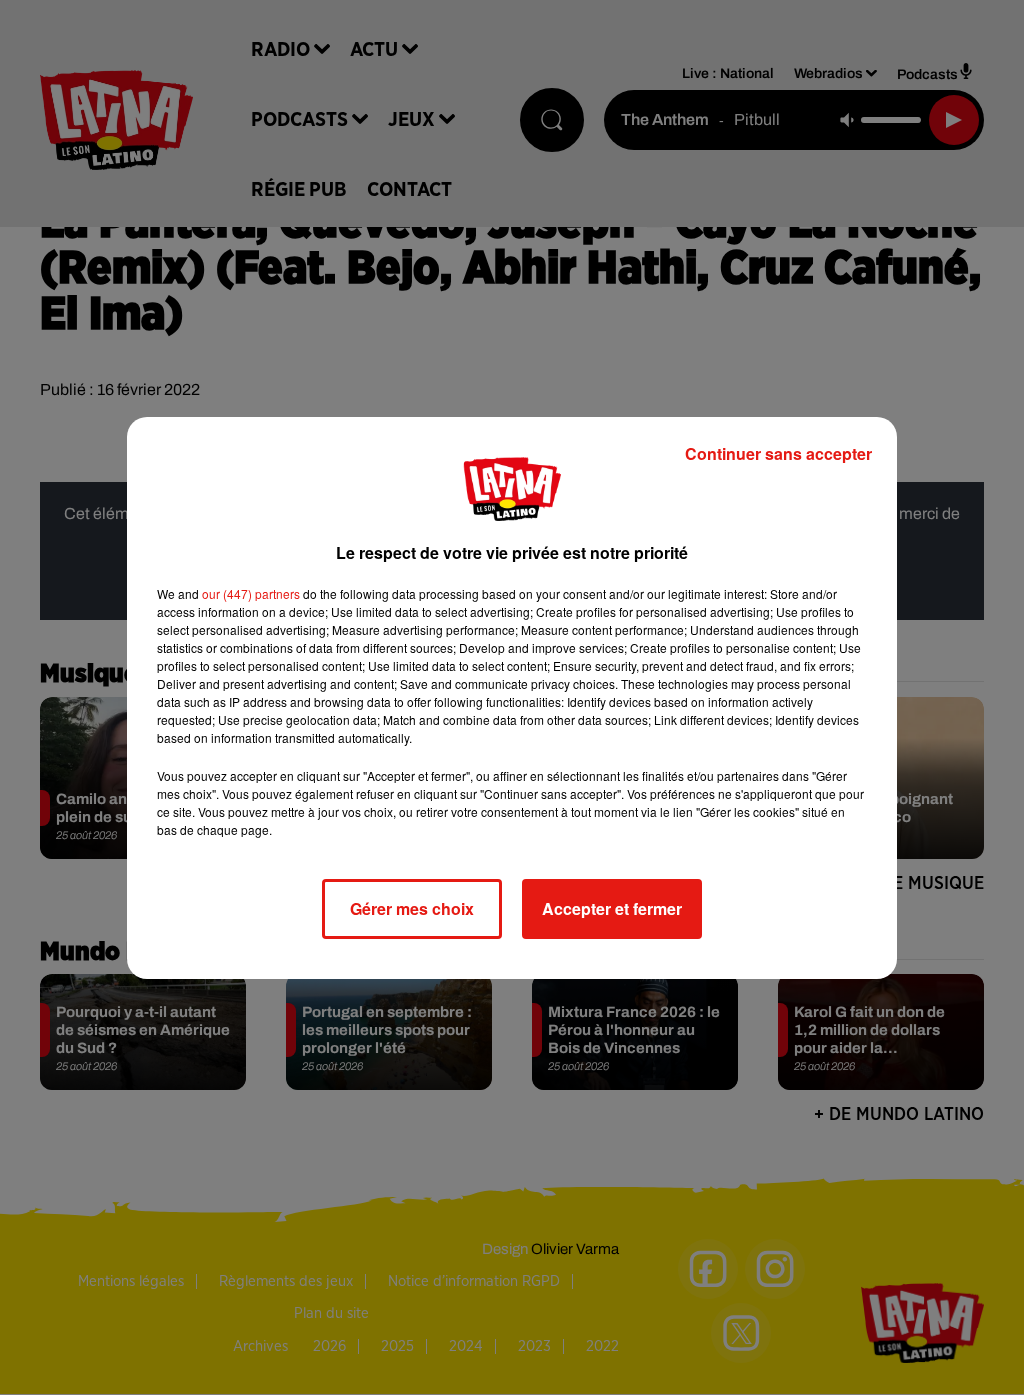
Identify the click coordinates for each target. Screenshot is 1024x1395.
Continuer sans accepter (778, 453)
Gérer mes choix (412, 908)
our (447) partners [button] (251, 593)
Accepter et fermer (612, 908)
